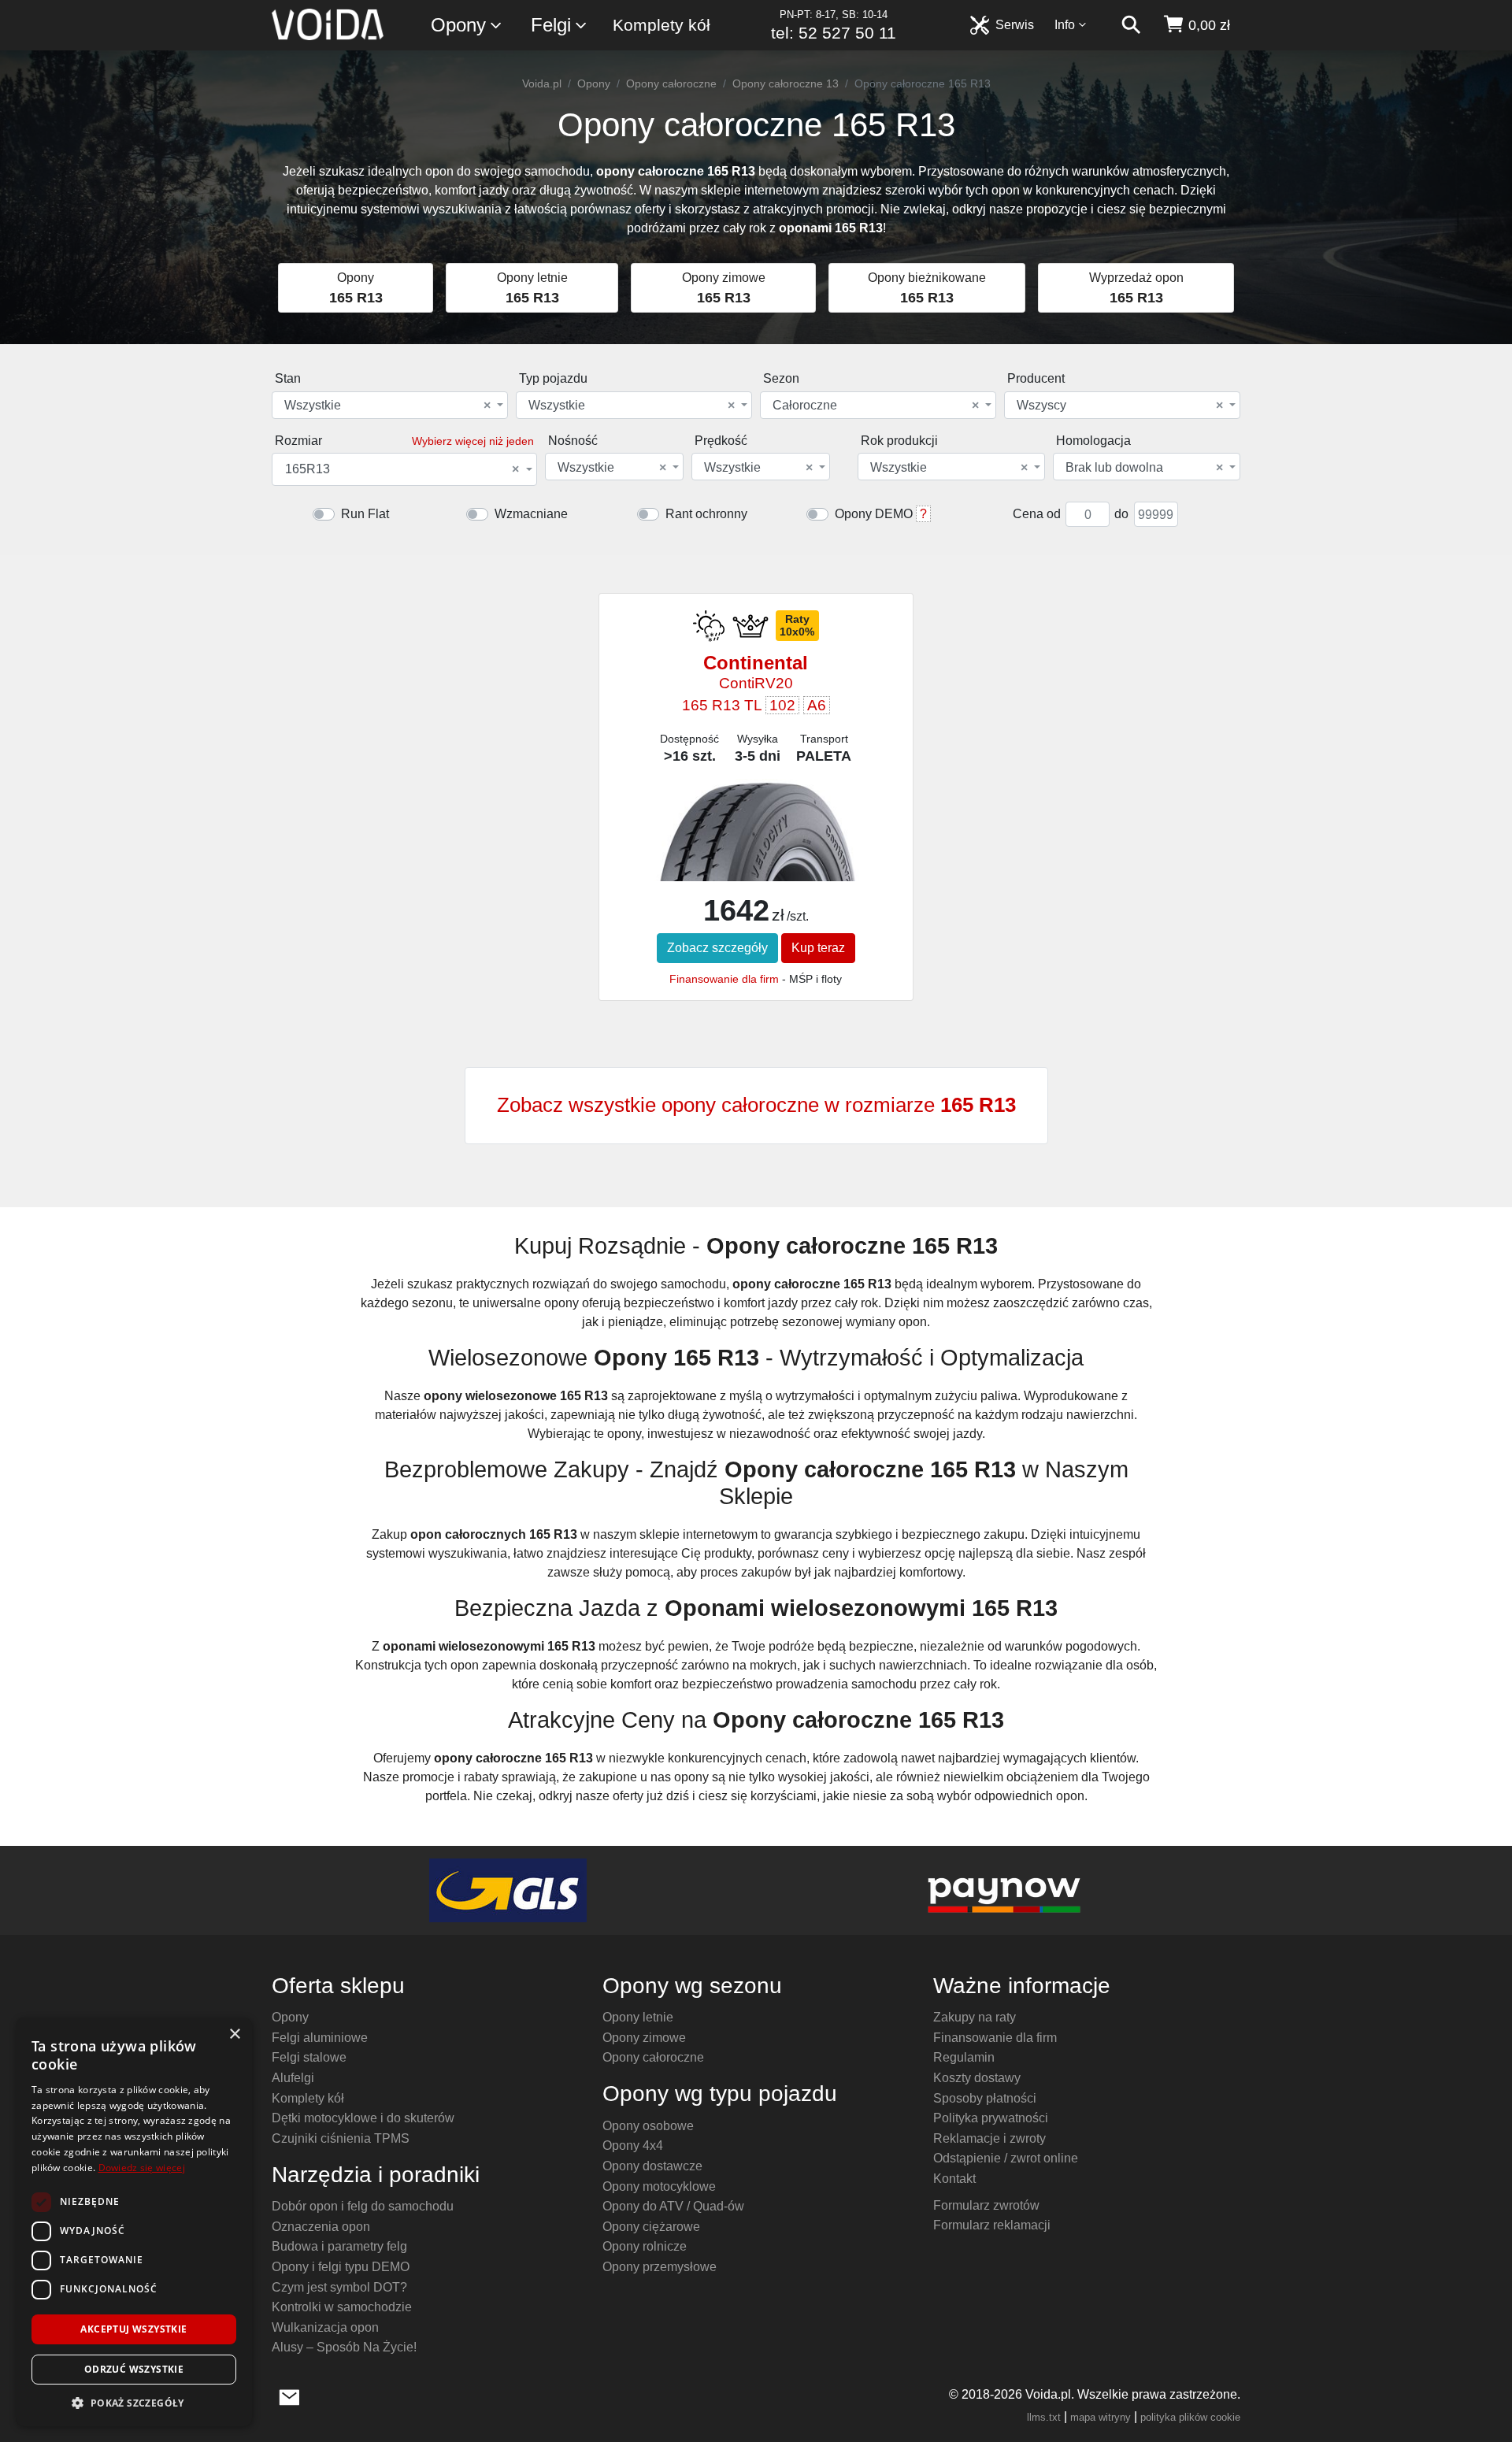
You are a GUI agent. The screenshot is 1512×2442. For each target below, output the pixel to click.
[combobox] (390, 405)
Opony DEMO (874, 514)
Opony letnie (638, 2017)
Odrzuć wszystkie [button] (134, 2369)
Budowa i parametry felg (339, 2246)
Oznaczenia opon (321, 2227)
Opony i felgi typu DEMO (341, 2267)
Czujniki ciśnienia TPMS (341, 2138)
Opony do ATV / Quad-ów (673, 2206)
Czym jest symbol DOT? (339, 2287)
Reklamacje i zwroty (989, 2138)
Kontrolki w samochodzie (342, 2307)
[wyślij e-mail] (289, 2396)
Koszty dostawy (977, 2078)
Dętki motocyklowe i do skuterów (363, 2118)
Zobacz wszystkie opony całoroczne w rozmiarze (756, 1105)
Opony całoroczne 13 (786, 83)
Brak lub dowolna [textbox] (1144, 468)
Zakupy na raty (975, 2017)
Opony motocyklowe (659, 2186)
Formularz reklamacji (992, 2225)
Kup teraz (818, 948)
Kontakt (954, 2179)
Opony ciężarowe (651, 2227)
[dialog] (134, 2222)
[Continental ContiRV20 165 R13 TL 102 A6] (756, 845)
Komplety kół (661, 25)
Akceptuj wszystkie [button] (133, 2329)
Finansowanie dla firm (724, 979)
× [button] (234, 2034)
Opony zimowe (644, 2038)
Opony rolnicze (645, 2246)
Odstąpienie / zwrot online (1006, 2158)
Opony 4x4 (633, 2146)
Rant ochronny (706, 514)
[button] (134, 2403)
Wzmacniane (531, 514)
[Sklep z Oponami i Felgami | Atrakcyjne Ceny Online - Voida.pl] (333, 25)
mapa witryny (1101, 2417)
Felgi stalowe (309, 2057)
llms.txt (1044, 2417)
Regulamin (964, 2057)
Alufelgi (293, 2078)
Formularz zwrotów (986, 2205)
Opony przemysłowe (660, 2267)
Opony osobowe (648, 2126)
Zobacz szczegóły (717, 948)
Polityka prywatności (991, 2118)
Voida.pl (542, 83)
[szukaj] (1131, 25)
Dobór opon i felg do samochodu (363, 2206)
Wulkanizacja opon (325, 2327)
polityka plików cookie (1190, 2417)
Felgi (551, 25)
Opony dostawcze (652, 2166)
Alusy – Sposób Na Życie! (344, 2347)
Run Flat (365, 514)
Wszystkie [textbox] (387, 406)
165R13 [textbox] (402, 469)
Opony (458, 25)
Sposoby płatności (985, 2098)
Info (1065, 25)
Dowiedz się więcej (142, 2168)
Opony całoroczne (671, 83)
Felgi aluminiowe (320, 2038)
